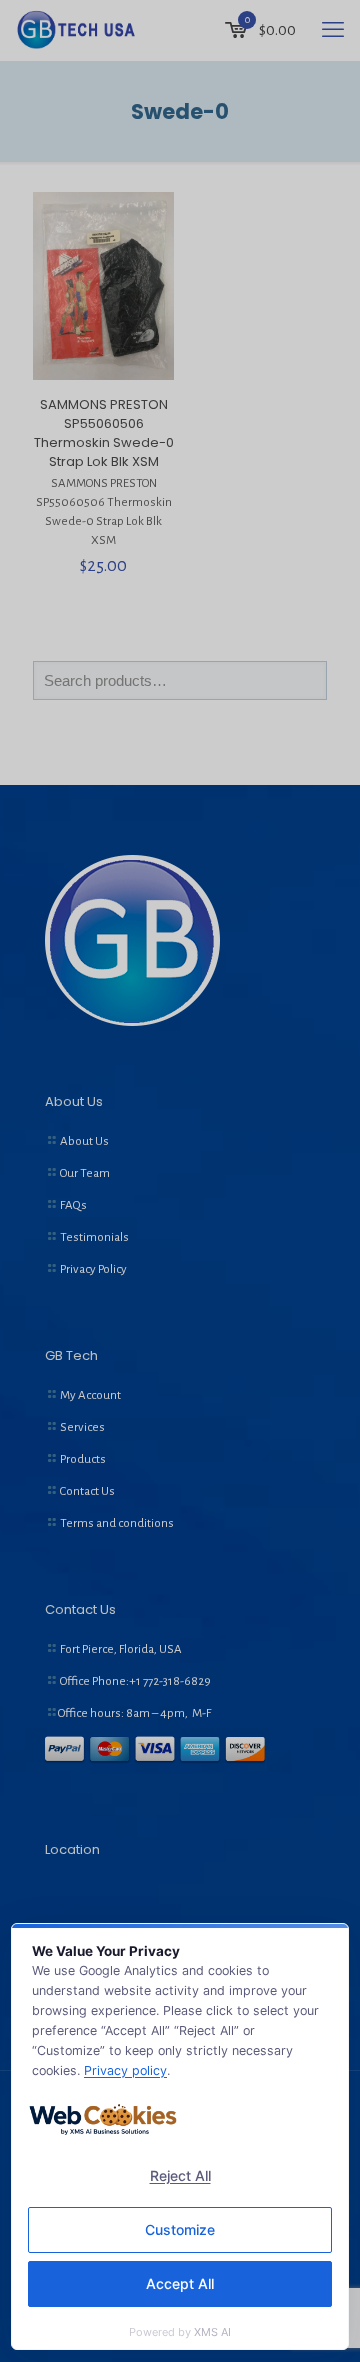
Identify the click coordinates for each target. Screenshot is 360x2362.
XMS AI (212, 2332)
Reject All (180, 2175)
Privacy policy (125, 2070)
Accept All (180, 2283)
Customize (180, 2229)
